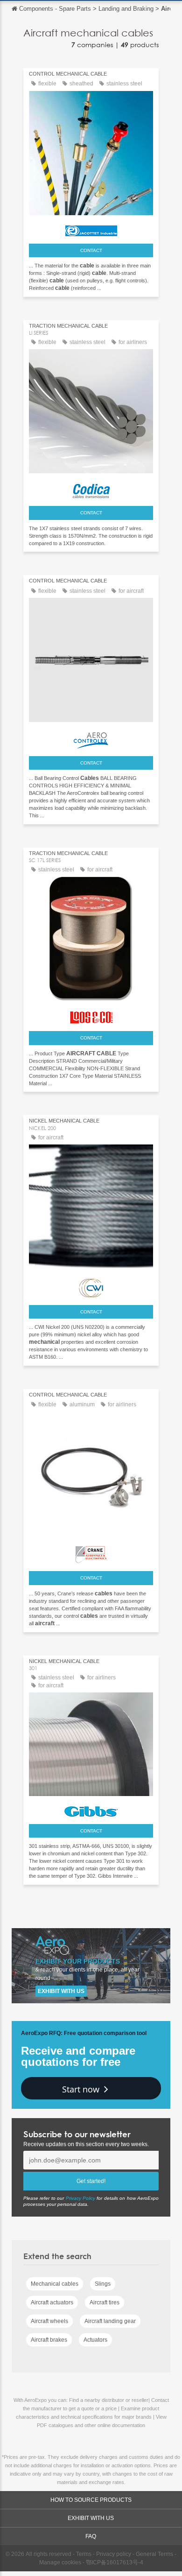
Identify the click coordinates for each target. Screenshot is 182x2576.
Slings (103, 2284)
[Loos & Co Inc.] (91, 1015)
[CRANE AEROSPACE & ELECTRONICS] (91, 1552)
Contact (91, 250)
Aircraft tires (105, 2302)
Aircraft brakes (49, 2340)
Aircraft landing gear (110, 2321)
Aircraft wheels (49, 2321)
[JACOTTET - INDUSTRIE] (91, 228)
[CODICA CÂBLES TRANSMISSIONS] (91, 489)
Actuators (95, 2340)
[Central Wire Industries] (91, 1286)
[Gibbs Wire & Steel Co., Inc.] (91, 1809)
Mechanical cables (55, 2284)
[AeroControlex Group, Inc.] (91, 738)
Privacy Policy (80, 2198)
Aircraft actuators (52, 2302)
